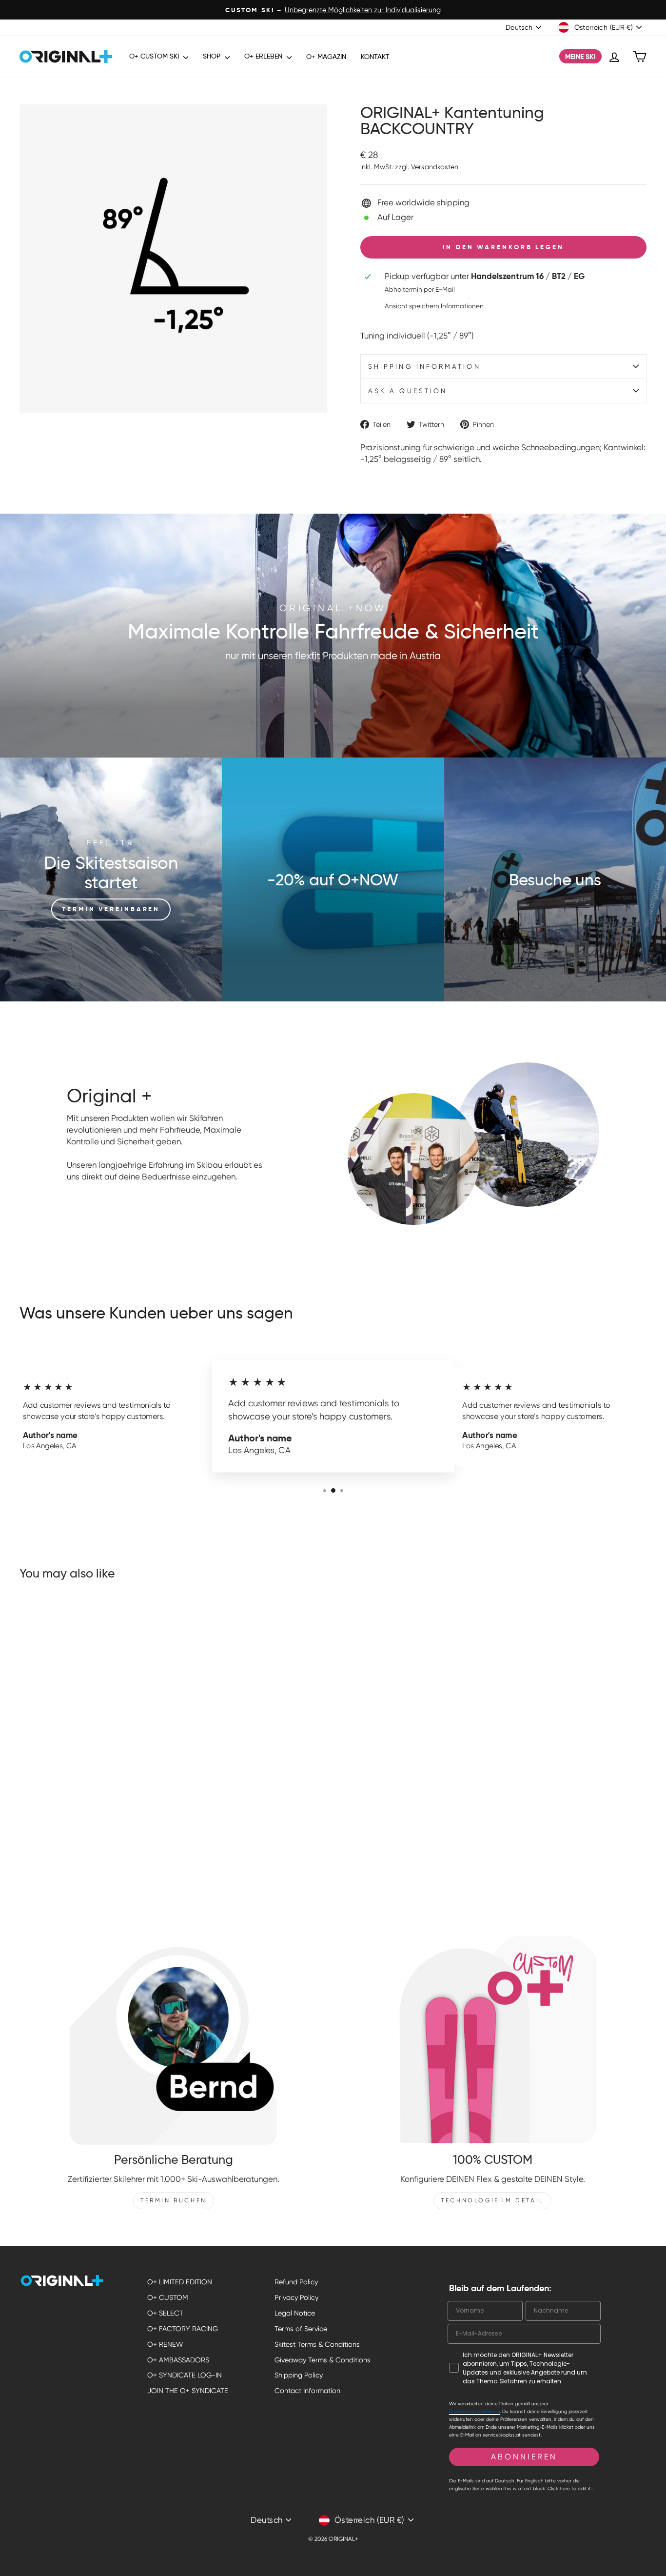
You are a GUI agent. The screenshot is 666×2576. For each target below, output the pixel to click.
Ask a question (408, 391)
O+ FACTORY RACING (183, 2329)
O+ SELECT (165, 2313)
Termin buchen (174, 2200)
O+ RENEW (165, 2344)
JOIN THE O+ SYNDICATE (188, 2391)
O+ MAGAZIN (326, 57)
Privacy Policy (296, 2297)
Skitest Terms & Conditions (317, 2344)
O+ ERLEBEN (264, 56)
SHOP (213, 56)
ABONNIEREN (524, 2457)
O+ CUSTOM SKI (155, 56)
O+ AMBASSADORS (178, 2360)
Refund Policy (296, 2282)
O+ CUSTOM (168, 2297)
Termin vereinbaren (111, 909)
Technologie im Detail (492, 2200)
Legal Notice (295, 2313)
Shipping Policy (299, 2375)
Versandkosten (435, 167)
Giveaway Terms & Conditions (323, 2360)
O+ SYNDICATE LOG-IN (185, 2375)
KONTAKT (375, 57)
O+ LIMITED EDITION (180, 2282)
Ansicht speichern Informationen (434, 306)
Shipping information (424, 366)
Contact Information (307, 2391)
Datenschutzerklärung (474, 2411)
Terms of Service (301, 2329)
